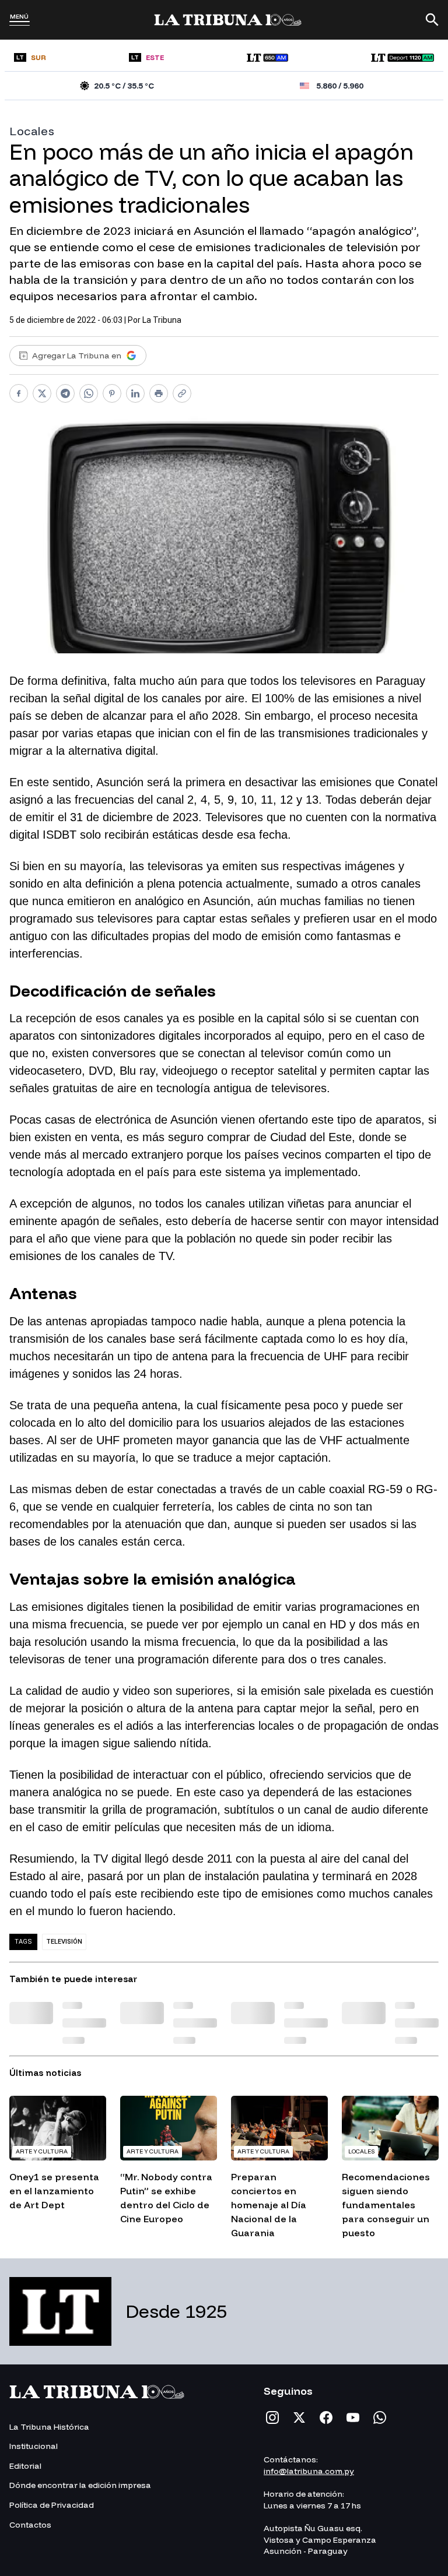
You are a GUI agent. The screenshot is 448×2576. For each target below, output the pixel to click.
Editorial (25, 2466)
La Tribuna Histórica (49, 2427)
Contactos (30, 2525)
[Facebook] (326, 2417)
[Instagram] (272, 2417)
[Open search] (432, 20)
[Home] (228, 20)
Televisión (64, 1942)
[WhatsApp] (380, 2417)
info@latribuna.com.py (309, 2471)
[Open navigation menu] (20, 23)
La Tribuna (162, 320)
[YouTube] (353, 2417)
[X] (299, 2417)
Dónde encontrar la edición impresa (80, 2485)
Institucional (34, 2446)
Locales (32, 131)
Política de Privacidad (52, 2505)
